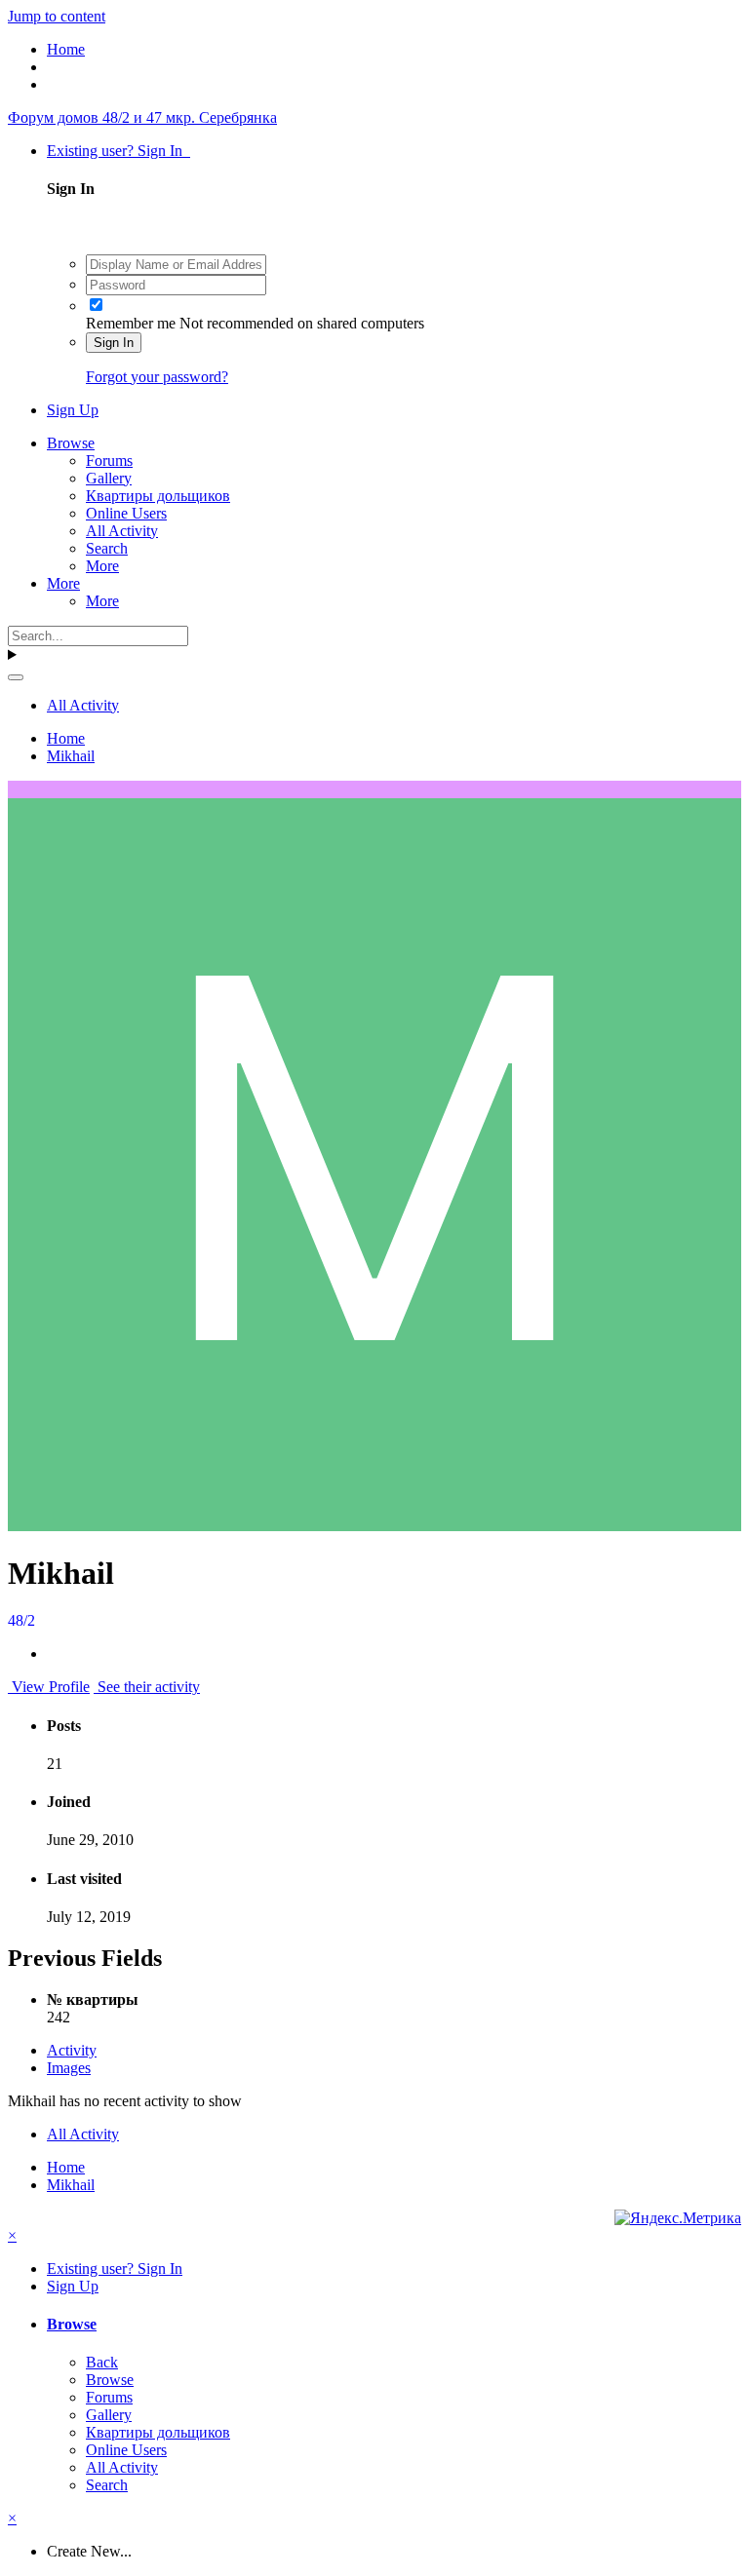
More (102, 566)
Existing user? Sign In (118, 151)
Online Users (126, 513)
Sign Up (73, 410)
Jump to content (57, 16)
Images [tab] (69, 2068)
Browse (71, 443)
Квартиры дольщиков (158, 496)
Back (102, 2362)
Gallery (109, 478)
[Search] (16, 677)
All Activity (122, 531)
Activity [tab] (72, 2050)
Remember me (131, 323)
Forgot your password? (157, 377)
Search (107, 548)
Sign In (114, 343)
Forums (109, 461)
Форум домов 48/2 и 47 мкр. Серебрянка (142, 117)
